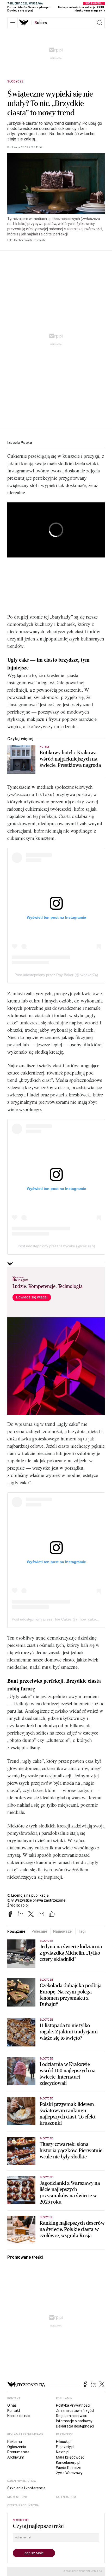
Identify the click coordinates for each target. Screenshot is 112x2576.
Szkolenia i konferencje (26, 2488)
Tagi (82, 1931)
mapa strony (17, 2497)
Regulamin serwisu (72, 2416)
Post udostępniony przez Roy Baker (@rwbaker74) (56, 975)
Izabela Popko (20, 443)
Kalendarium (66, 2497)
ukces (41, 23)
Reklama (15, 2442)
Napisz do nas (19, 2416)
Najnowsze (62, 1931)
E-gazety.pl (65, 2447)
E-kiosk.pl (64, 2442)
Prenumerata (18, 2452)
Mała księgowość (70, 2457)
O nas (12, 2405)
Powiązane (16, 1931)
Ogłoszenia (17, 2447)
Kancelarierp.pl (68, 2462)
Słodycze (15, 81)
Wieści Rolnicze (69, 2468)
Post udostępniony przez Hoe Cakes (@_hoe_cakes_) (56, 1619)
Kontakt (14, 2411)
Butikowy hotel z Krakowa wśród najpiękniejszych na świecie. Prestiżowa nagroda (70, 759)
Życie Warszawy (69, 2473)
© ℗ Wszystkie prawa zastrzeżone (36, 1900)
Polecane (39, 1931)
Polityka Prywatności (73, 2405)
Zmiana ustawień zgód (75, 2411)
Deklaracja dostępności (75, 2426)
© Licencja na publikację (28, 1895)
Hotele (44, 747)
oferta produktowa (23, 2505)
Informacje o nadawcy (74, 2421)
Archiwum (16, 2457)
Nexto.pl (63, 2452)
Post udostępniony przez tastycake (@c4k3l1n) (56, 1246)
